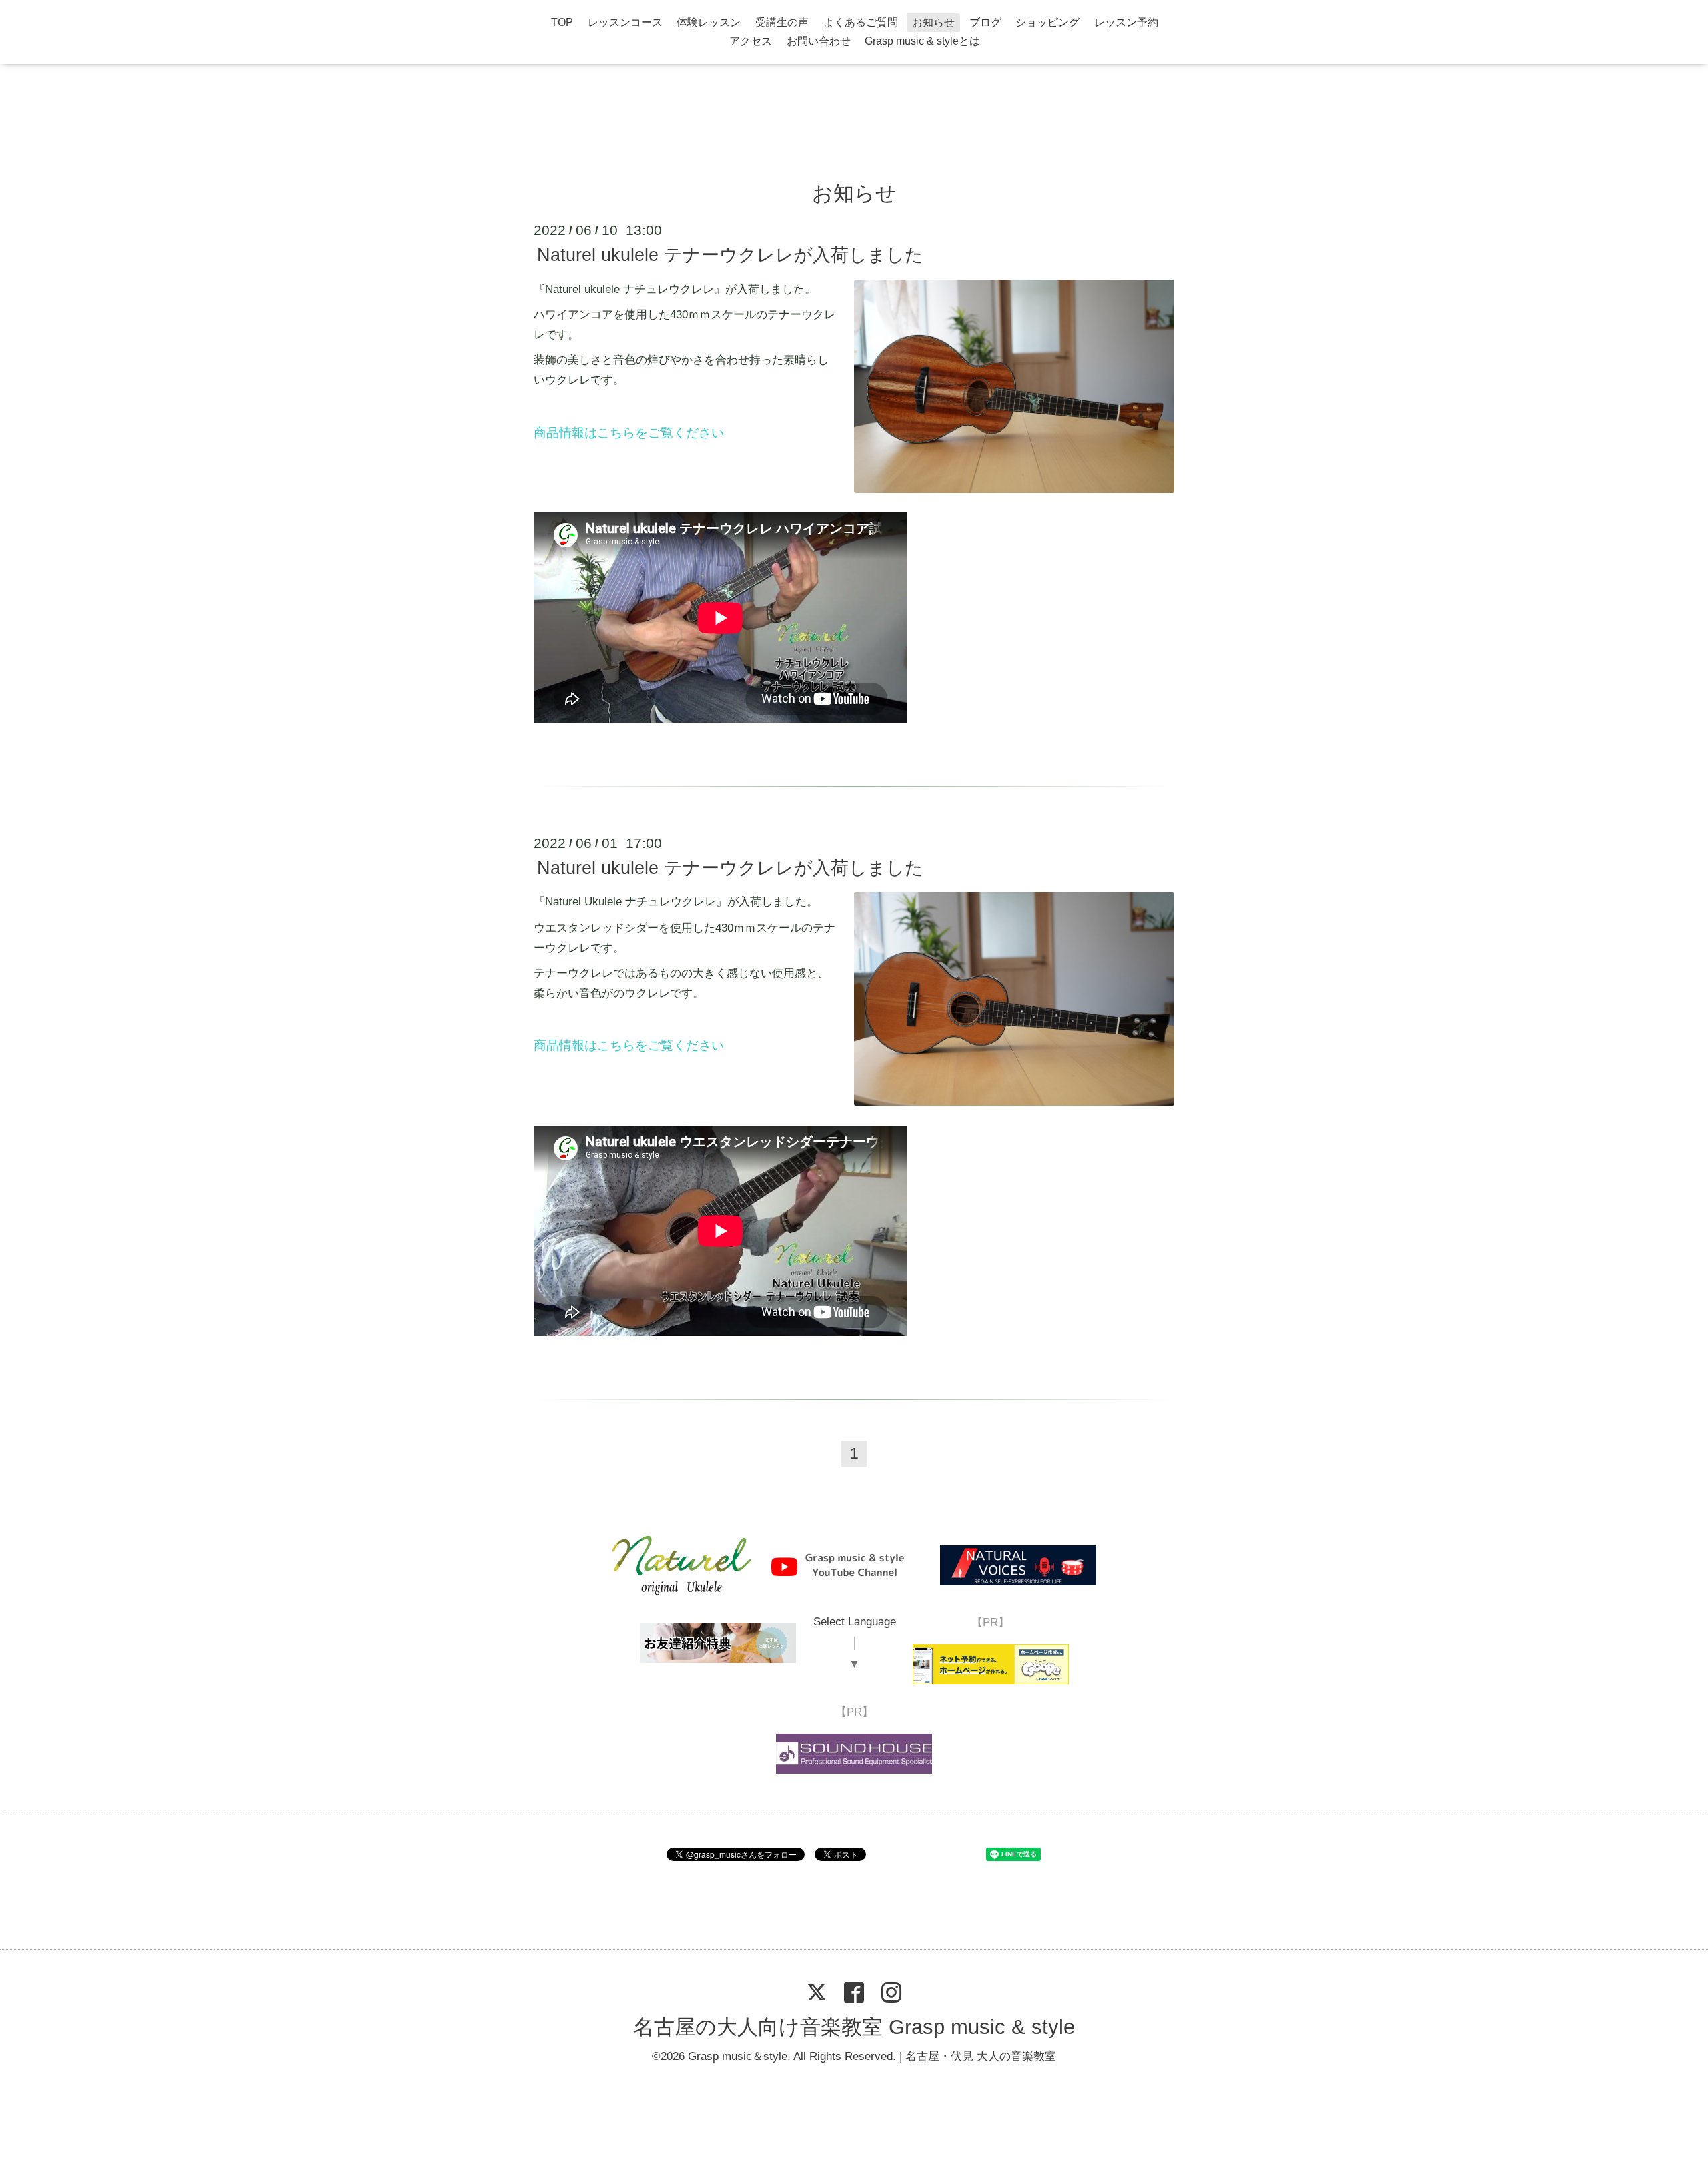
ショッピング (1047, 22)
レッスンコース (625, 22)
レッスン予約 (1126, 22)
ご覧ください (686, 433)
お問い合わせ (819, 41)
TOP (562, 22)
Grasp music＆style (738, 2056)
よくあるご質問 (861, 22)
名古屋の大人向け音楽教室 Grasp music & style (854, 2028)
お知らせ (933, 22)
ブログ (985, 22)
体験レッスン (709, 22)
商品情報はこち (578, 1045)
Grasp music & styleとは (922, 41)
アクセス (751, 41)
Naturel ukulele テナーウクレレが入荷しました (730, 255)
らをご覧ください (673, 1045)
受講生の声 (782, 22)
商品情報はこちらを (591, 433)
